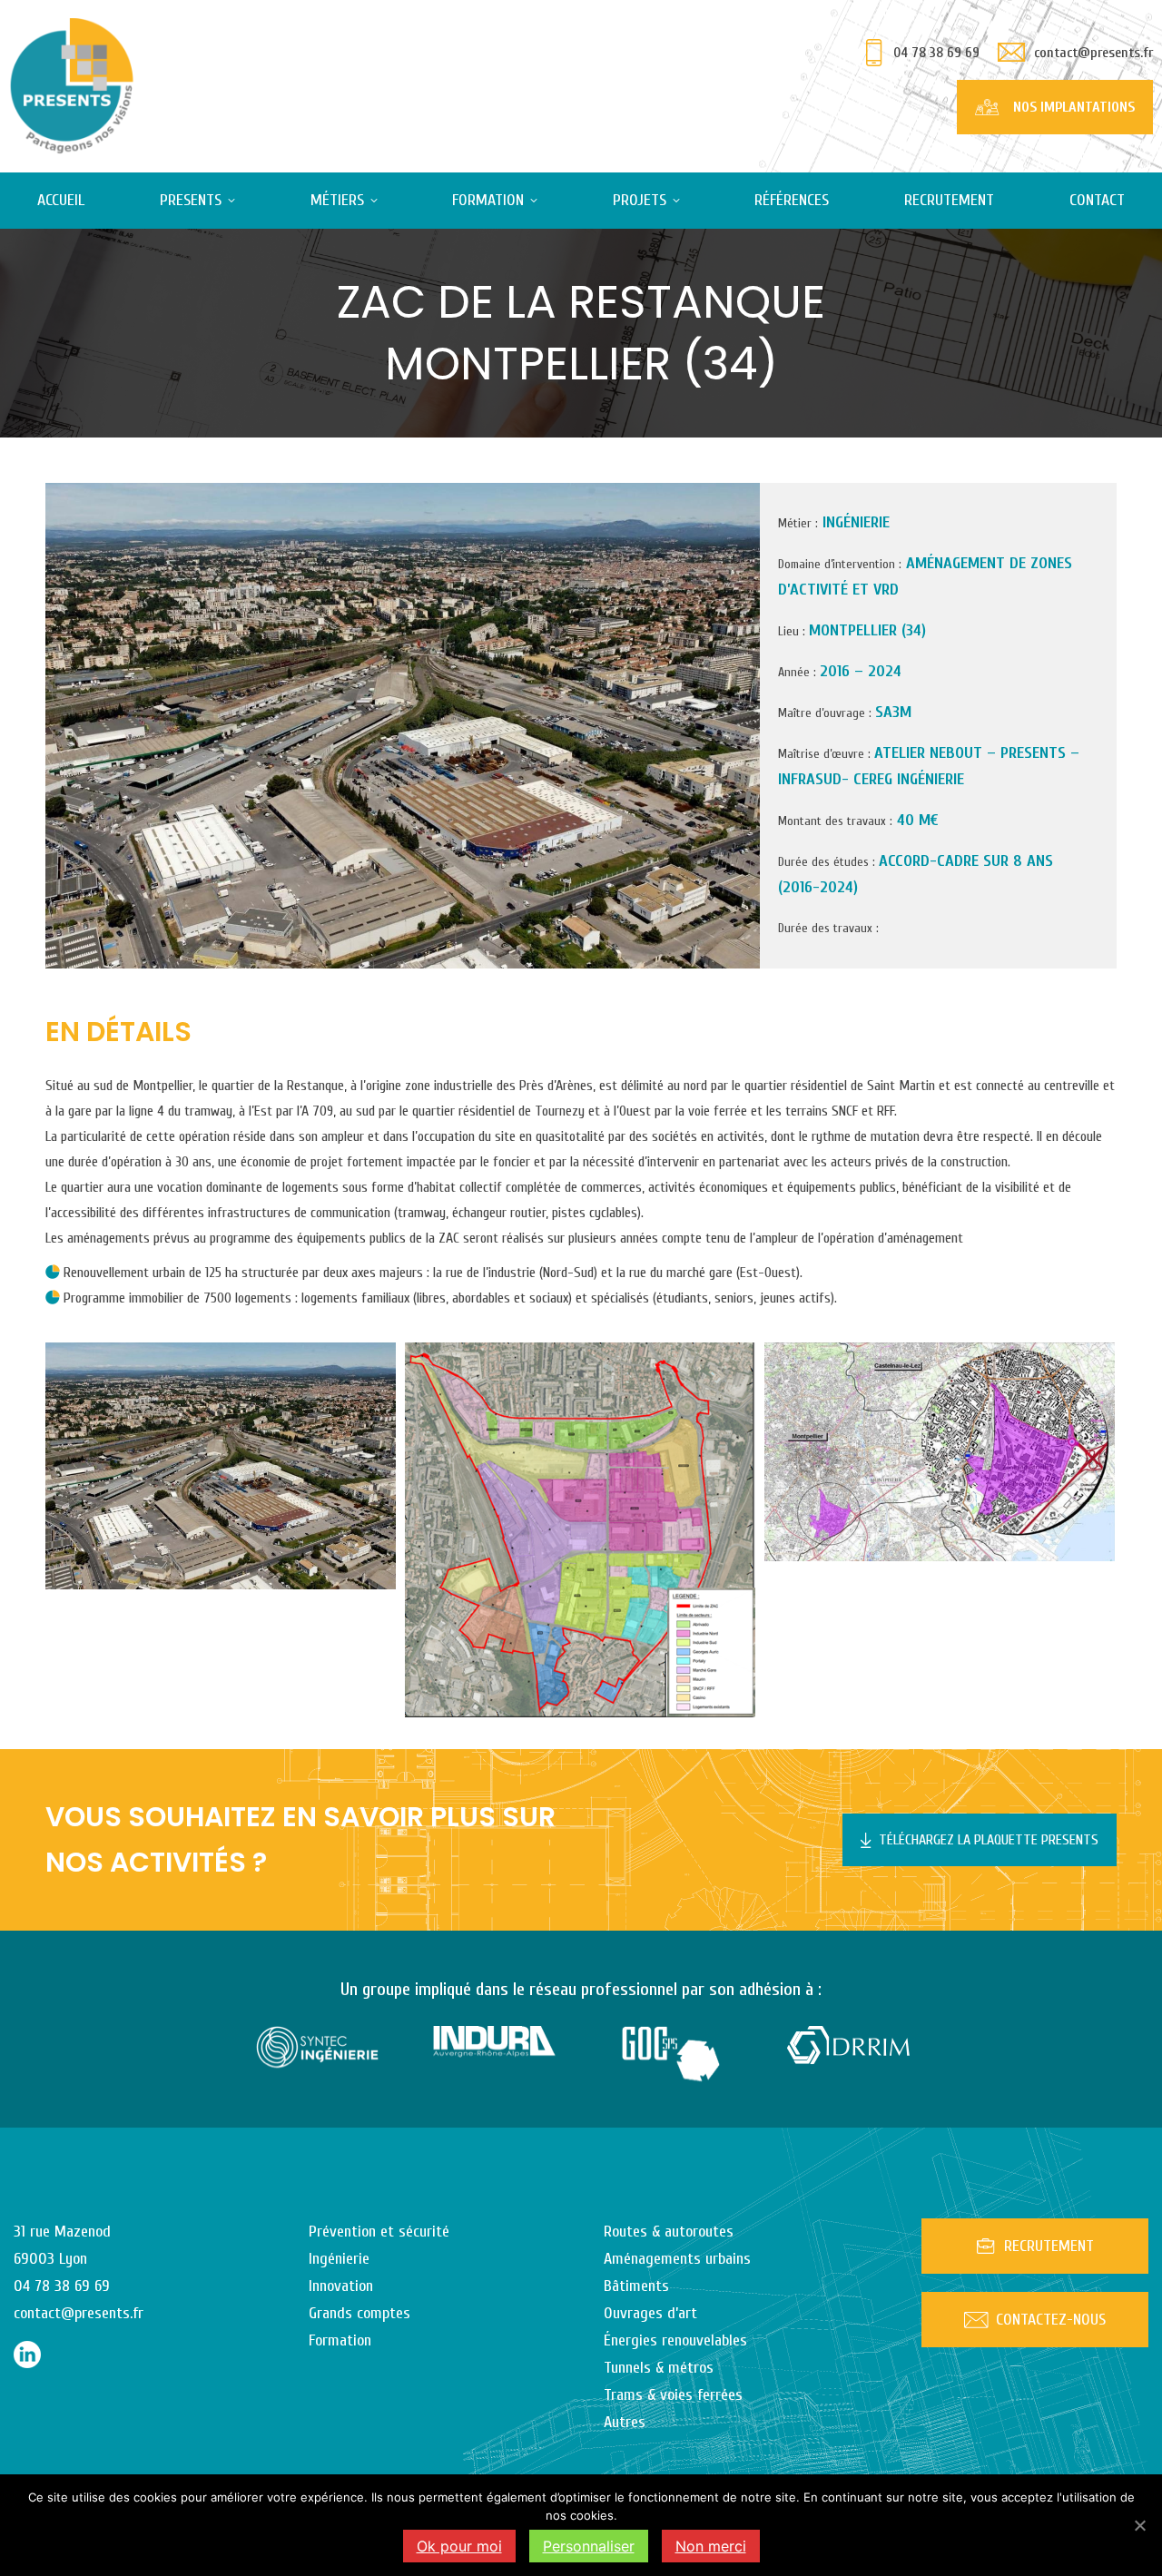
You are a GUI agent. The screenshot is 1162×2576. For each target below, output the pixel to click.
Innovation (341, 2286)
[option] (317, 2047)
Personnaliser (589, 2546)
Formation (340, 2340)
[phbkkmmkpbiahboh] (580, 1530)
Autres (625, 2422)
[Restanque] (221, 1466)
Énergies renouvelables (675, 2340)
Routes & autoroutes (669, 2232)
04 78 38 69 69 (936, 53)
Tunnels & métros (659, 2368)
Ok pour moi (459, 2546)
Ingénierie (339, 2259)
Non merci (711, 2546)
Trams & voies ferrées (673, 2395)
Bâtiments (636, 2286)
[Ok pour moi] (1139, 2525)
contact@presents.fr (1093, 53)
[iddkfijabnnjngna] (940, 1452)
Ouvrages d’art (650, 2313)
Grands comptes (359, 2313)
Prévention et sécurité (379, 2232)
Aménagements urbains (677, 2259)
